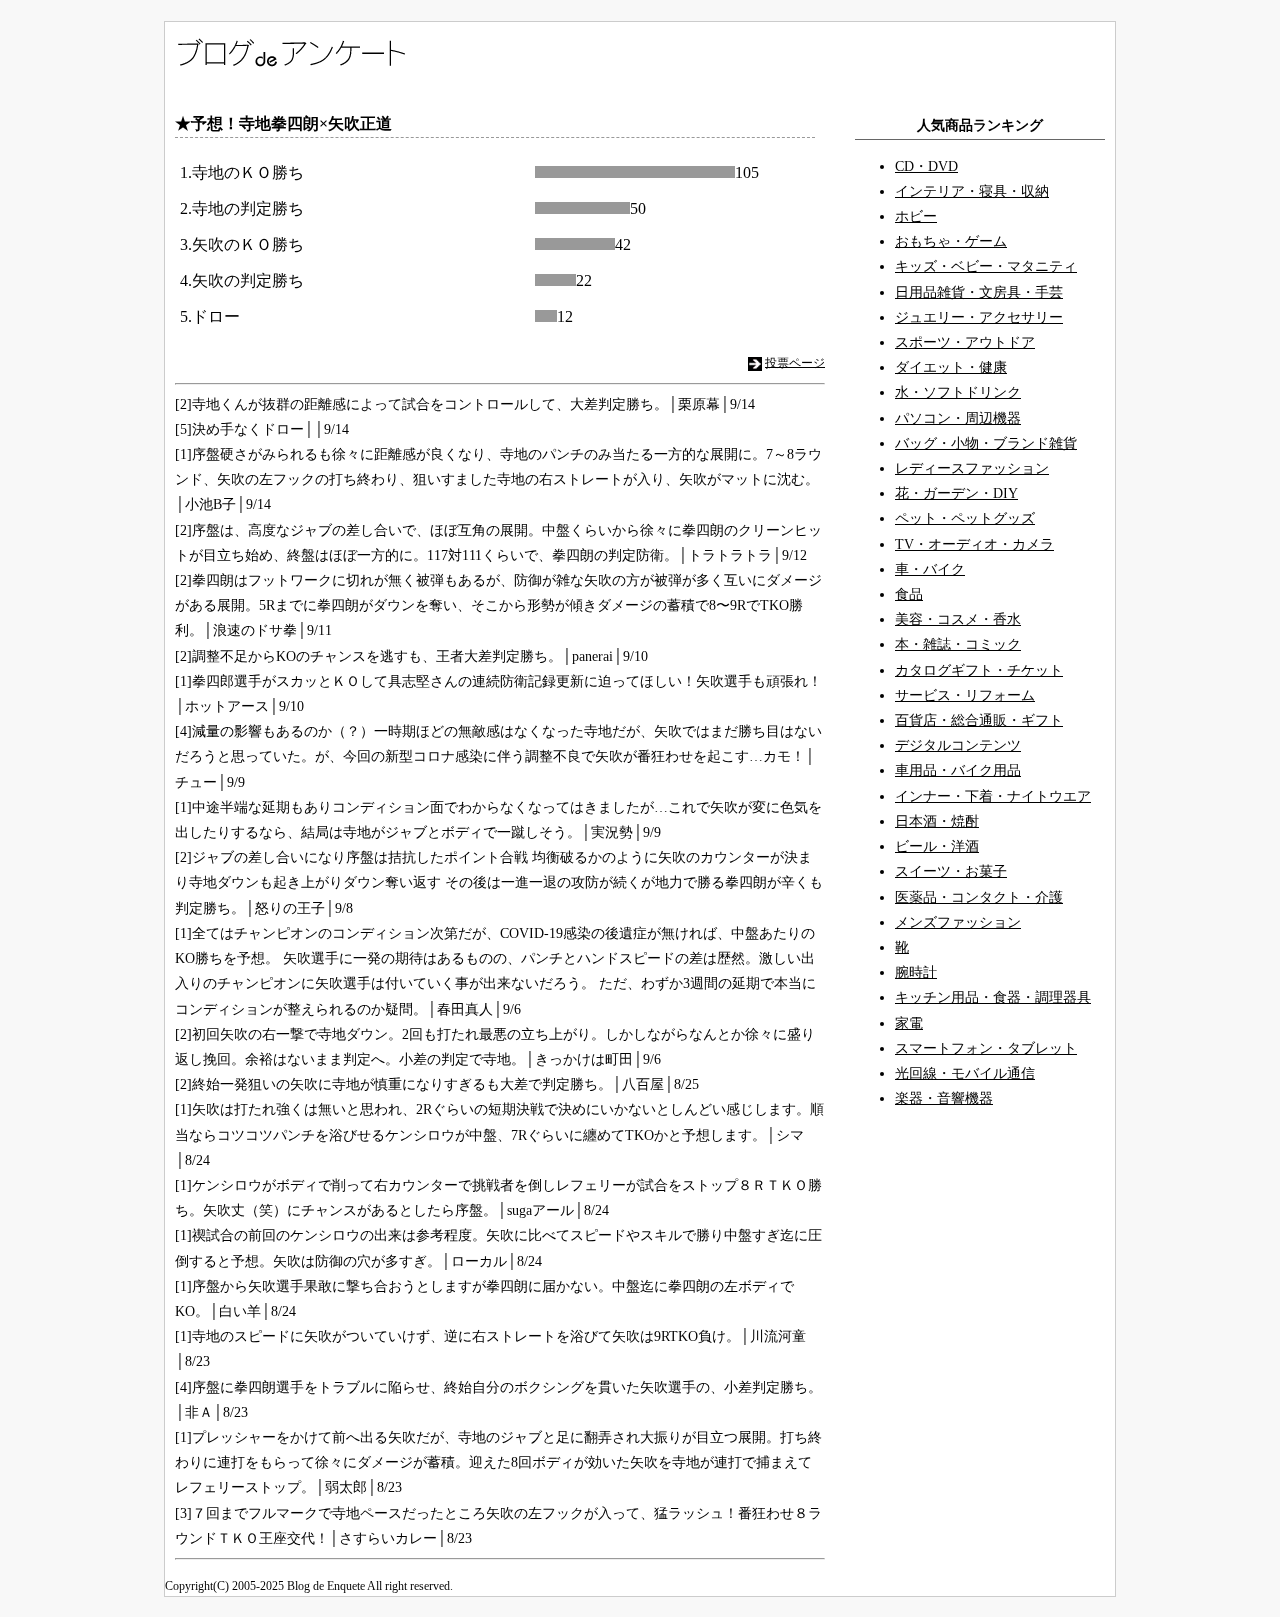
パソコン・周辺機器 (958, 418)
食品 (909, 594)
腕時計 (916, 972)
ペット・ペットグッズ (965, 518)
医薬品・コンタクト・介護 (979, 897)
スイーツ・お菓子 (951, 871)
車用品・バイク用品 (958, 770)
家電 (909, 1023)
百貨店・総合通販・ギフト (979, 720)
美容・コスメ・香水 (958, 619)
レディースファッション (972, 468)
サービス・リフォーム (965, 695)
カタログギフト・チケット (979, 670)
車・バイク (930, 569)
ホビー (916, 216)
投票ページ (795, 362)
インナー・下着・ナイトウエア (993, 796)
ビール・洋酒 (937, 846)
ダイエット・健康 (951, 367)
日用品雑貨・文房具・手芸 (979, 292)
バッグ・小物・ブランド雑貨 (986, 443)
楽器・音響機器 (944, 1098)
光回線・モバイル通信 (965, 1073)
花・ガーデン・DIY (956, 493)
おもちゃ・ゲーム (951, 241)
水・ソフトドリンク (958, 392)
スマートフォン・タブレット (986, 1048)
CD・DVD (926, 166)
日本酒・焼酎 (937, 821)
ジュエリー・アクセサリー (979, 317)
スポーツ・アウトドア (965, 342)
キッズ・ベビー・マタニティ (986, 266)
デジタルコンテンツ (958, 745)
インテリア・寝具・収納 (972, 191)
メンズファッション (958, 922)
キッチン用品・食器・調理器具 (993, 997)
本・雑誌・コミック (958, 644)
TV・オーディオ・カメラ (974, 544)
